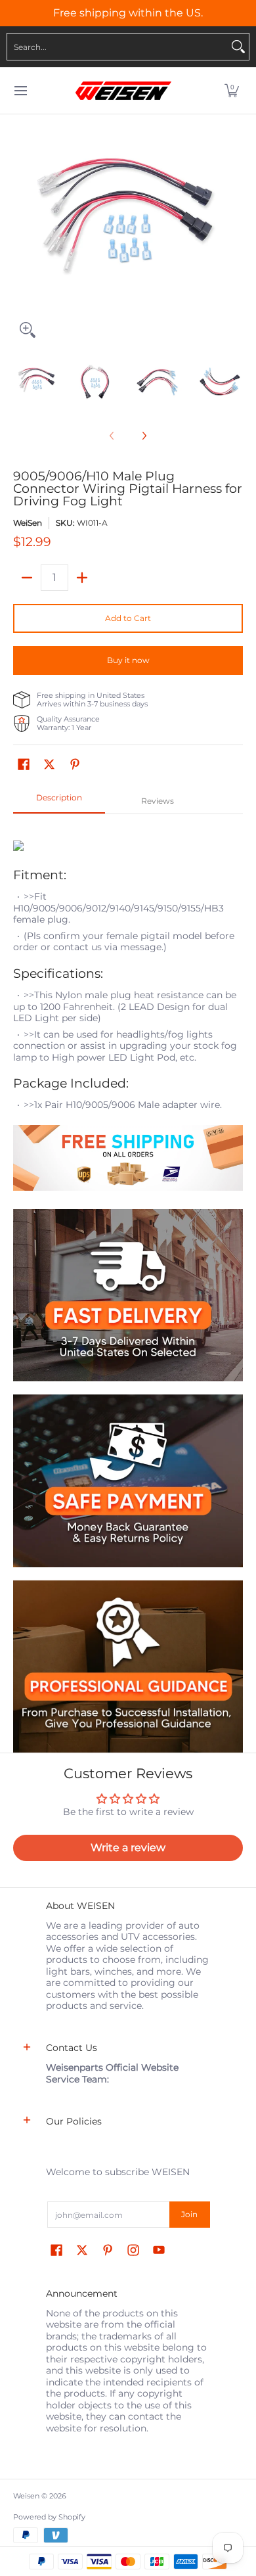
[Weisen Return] (128, 1481)
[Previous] (22, 229)
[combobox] (117, 47)
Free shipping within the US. (128, 13)
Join (189, 2214)
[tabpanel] (128, 1011)
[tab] (59, 802)
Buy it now (128, 660)
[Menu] (20, 91)
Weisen (26, 2496)
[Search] (238, 47)
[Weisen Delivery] (128, 1296)
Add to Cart (128, 618)
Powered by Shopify (49, 2517)
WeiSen (28, 523)
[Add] (82, 578)
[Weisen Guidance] (128, 1667)
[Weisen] (123, 91)
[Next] (234, 229)
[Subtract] (27, 578)
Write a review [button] (128, 1848)
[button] (232, 91)
